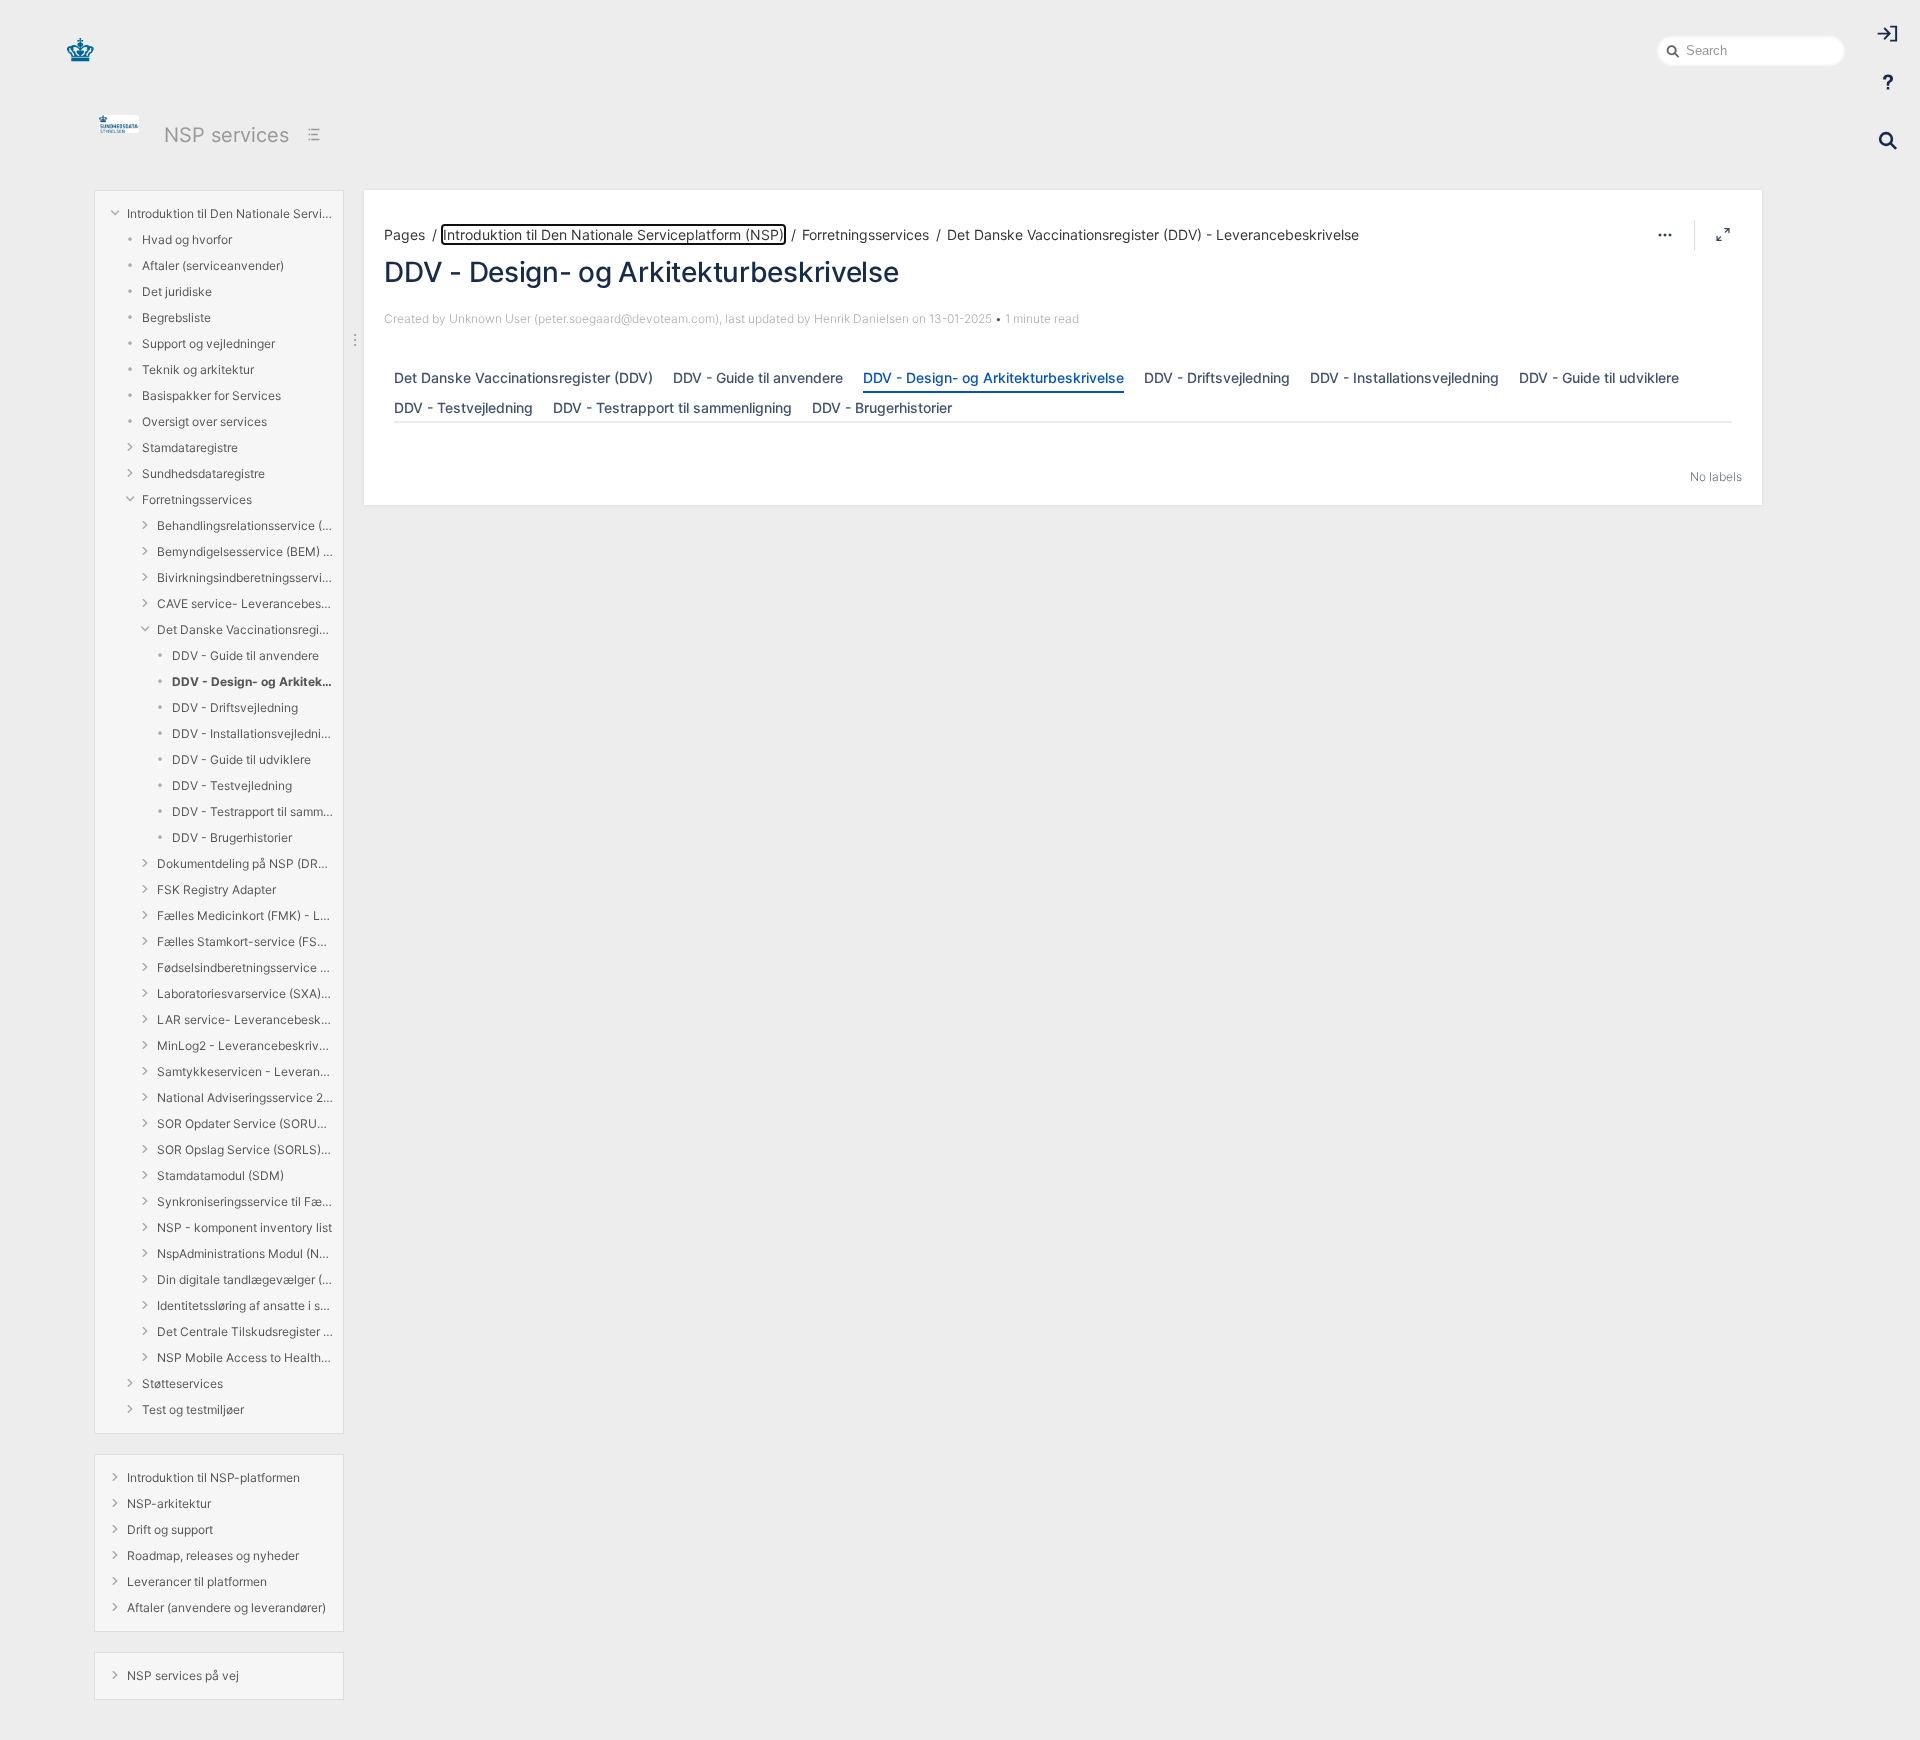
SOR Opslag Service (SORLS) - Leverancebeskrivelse (245, 1149)
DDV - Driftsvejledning (235, 707)
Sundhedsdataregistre (203, 473)
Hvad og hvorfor (187, 239)
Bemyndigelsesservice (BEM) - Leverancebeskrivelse (245, 551)
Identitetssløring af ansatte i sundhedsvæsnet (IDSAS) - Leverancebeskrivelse (245, 1305)
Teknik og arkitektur (198, 369)
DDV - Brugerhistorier (232, 837)
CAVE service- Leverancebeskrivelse (245, 603)
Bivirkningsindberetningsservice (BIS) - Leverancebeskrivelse (245, 577)
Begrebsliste (176, 317)
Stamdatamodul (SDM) (220, 1175)
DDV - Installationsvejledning (252, 733)
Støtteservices (182, 1383)
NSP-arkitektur (169, 1503)
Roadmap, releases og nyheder (213, 1555)
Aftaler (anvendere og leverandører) (226, 1607)
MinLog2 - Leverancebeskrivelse (245, 1045)
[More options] (1665, 235)
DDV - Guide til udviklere (241, 759)
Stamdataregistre (190, 447)
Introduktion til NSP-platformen (213, 1477)
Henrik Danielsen (861, 318)
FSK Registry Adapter (216, 889)
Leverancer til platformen (197, 1581)
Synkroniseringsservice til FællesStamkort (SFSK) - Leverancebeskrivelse (245, 1201)
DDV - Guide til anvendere (245, 655)
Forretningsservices (197, 499)
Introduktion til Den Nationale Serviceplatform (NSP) (230, 213)
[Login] (1888, 34)
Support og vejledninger (208, 343)
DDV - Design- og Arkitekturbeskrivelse (252, 681)
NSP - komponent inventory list (244, 1227)
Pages (404, 234)
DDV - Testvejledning (232, 785)
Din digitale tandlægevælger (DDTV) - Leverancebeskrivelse (245, 1279)
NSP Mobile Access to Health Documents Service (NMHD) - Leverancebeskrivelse (245, 1357)
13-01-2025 (960, 318)
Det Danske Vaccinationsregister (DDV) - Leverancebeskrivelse (245, 629)
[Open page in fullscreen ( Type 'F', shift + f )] (1723, 235)
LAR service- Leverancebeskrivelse (245, 1019)
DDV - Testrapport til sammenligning (252, 811)
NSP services (226, 135)
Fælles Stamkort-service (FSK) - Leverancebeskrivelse (245, 941)
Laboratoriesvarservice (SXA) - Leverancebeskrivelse (245, 993)
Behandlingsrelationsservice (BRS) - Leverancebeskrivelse (245, 525)
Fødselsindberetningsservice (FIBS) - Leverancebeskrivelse (245, 967)
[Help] (1888, 82)
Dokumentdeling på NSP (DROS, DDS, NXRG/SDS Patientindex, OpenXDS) (245, 863)
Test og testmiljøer (193, 1409)
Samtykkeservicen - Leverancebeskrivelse (245, 1071)
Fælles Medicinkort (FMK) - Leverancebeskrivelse (245, 915)
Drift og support (170, 1529)
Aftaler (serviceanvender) (213, 265)
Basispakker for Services (211, 395)
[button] (1665, 235)
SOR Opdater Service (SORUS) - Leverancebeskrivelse (245, 1123)
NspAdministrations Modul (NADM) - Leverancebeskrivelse (245, 1253)
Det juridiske (177, 291)
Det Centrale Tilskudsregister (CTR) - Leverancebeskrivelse (245, 1331)
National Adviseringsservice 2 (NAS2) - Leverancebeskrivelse (245, 1097)
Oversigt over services (204, 421)
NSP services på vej (183, 1675)
